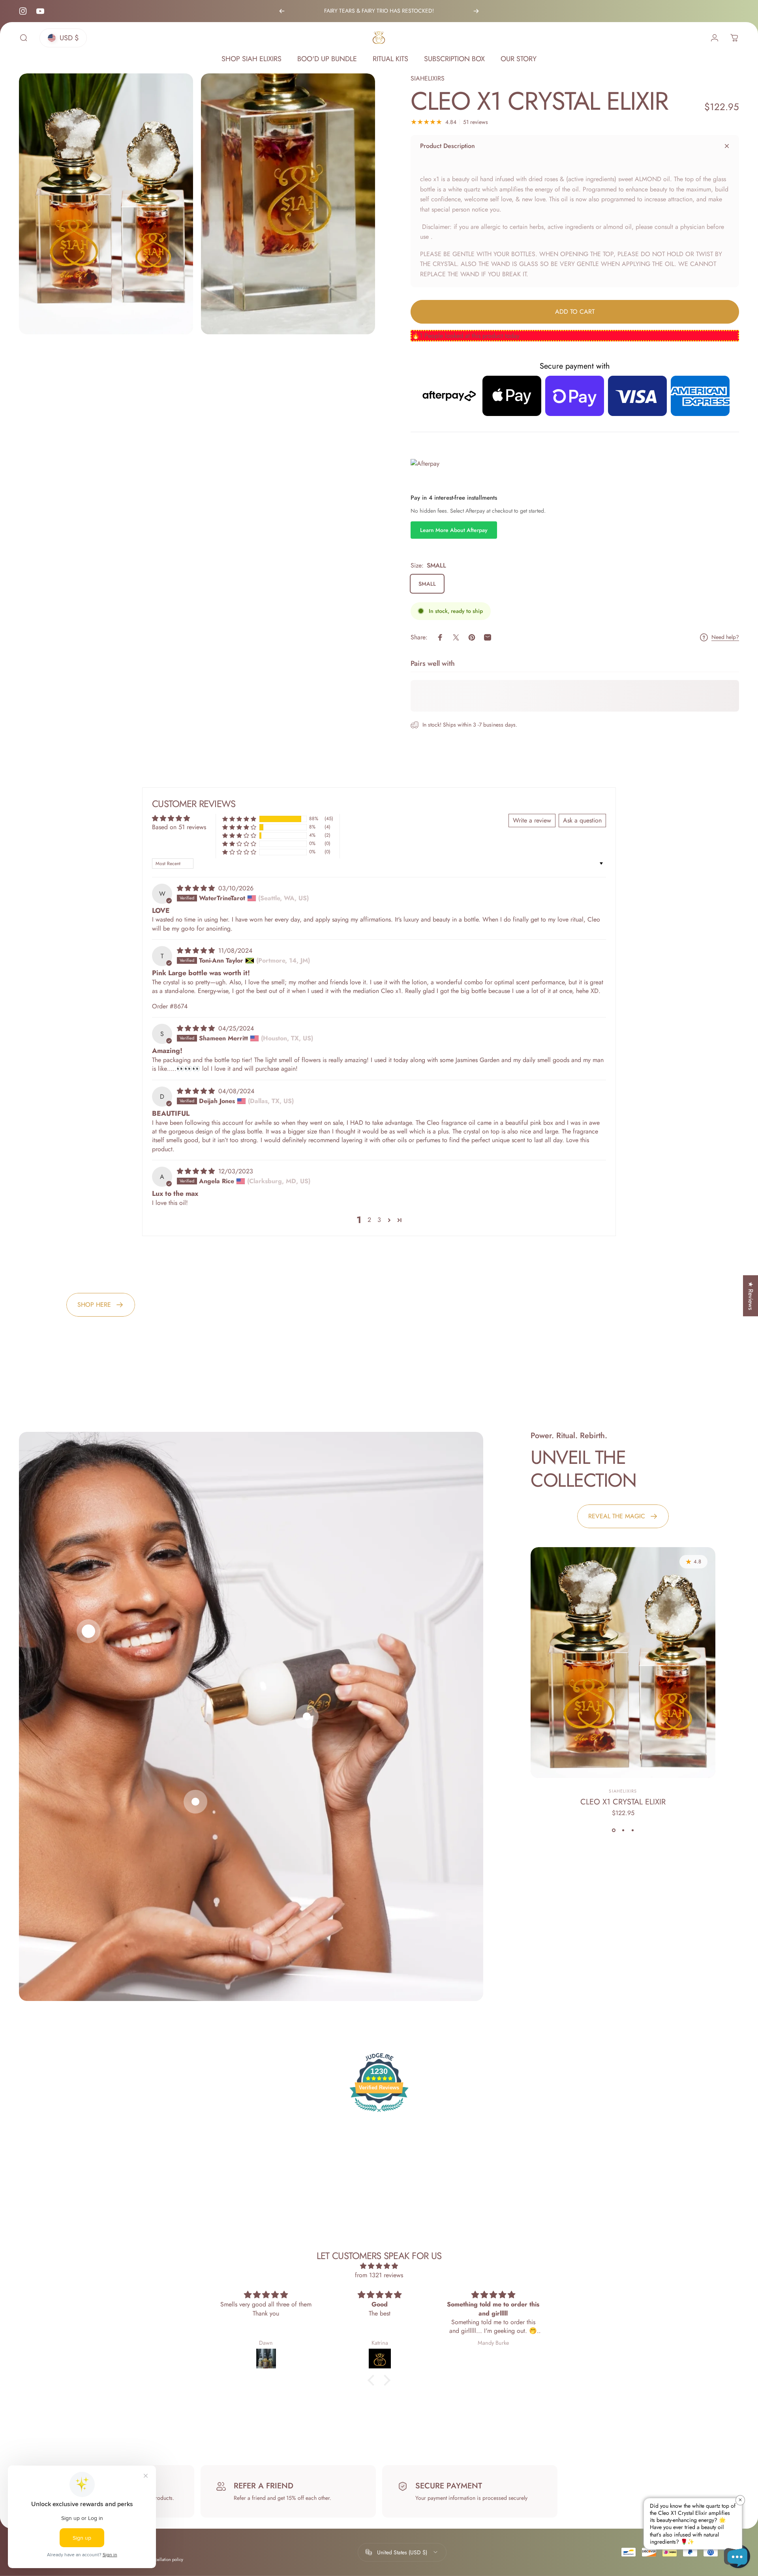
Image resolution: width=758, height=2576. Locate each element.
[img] (197, 888)
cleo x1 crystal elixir (623, 1802)
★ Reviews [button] (751, 1296)
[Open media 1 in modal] (106, 204)
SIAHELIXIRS (428, 78)
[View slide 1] (614, 1830)
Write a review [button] (532, 820)
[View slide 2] (623, 1830)
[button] (239, 819)
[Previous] (282, 11)
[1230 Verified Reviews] (379, 2113)
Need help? (725, 637)
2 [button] (369, 1220)
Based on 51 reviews (179, 827)
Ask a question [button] (582, 820)
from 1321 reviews (379, 2275)
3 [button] (379, 1220)
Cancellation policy (165, 2559)
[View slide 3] (632, 1830)
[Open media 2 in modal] (288, 204)
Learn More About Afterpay (454, 530)
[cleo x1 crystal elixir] (623, 1663)
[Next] (476, 11)
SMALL (427, 584)
